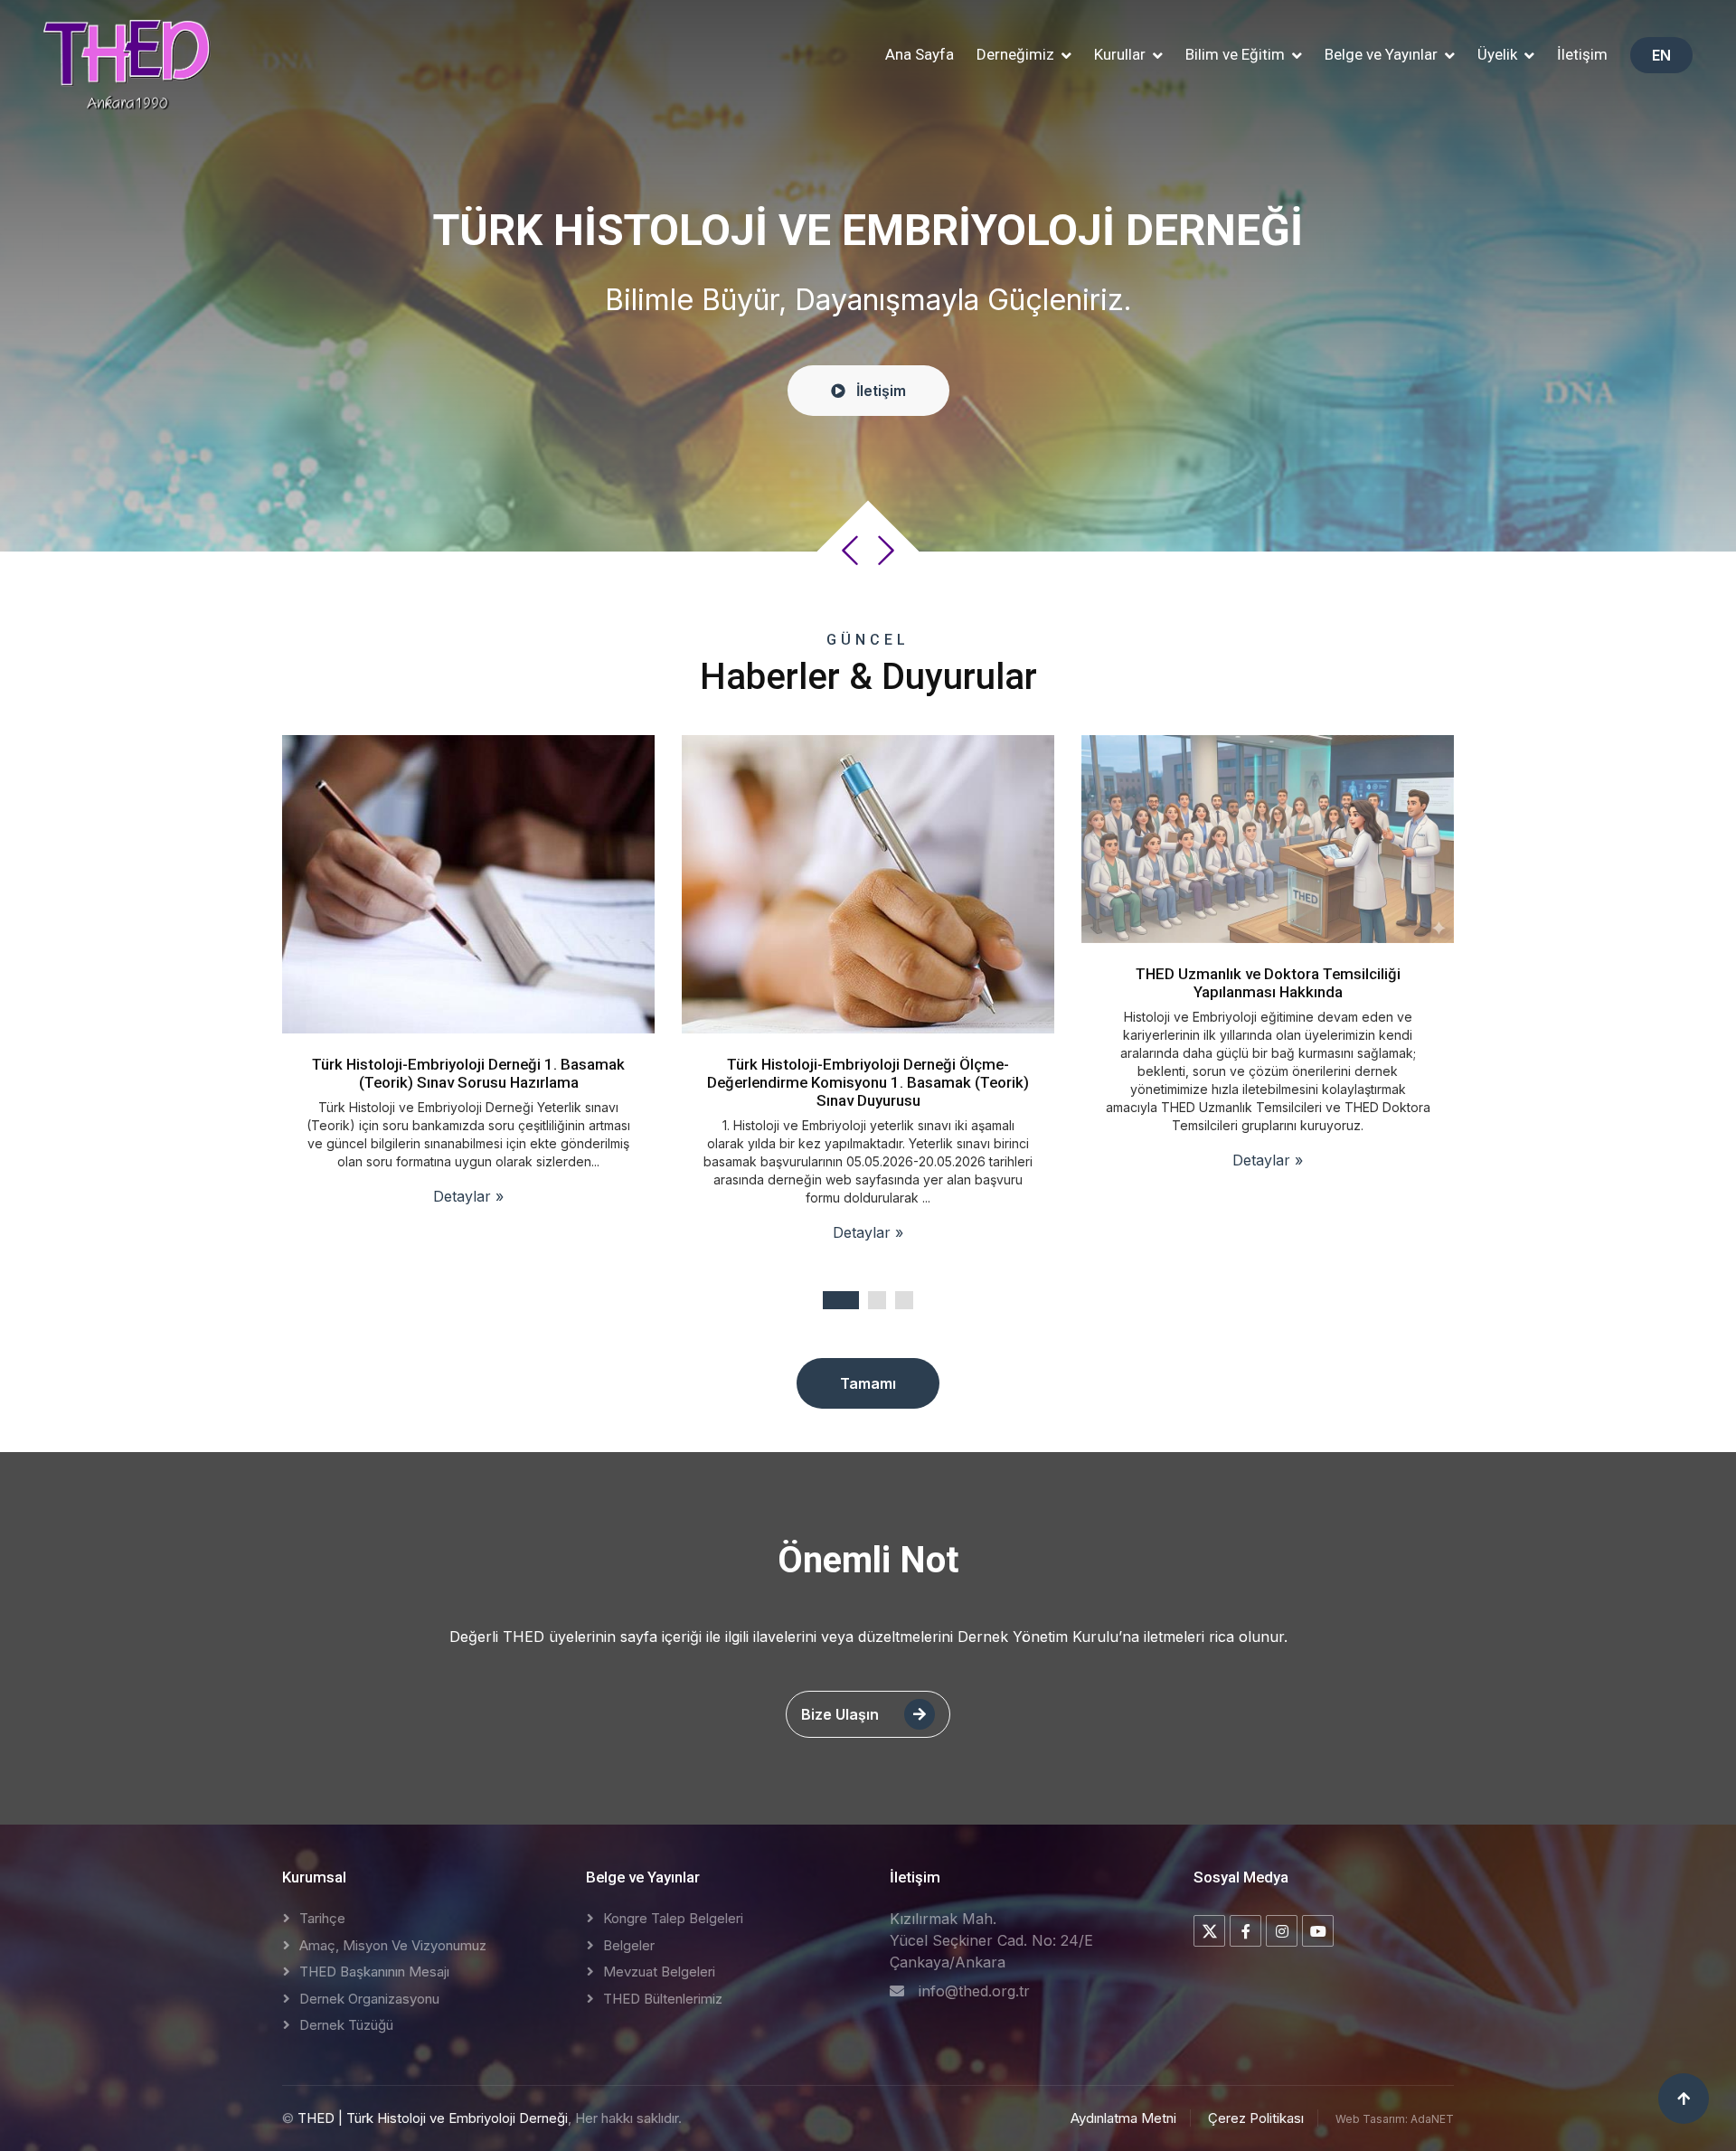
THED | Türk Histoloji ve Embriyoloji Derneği (433, 2118)
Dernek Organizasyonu (369, 1999)
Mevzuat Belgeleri (659, 1972)
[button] (1024, 55)
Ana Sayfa (920, 54)
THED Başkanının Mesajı (374, 1972)
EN (1661, 55)
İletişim (1582, 54)
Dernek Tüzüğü (346, 2025)
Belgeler (629, 1945)
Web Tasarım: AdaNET (1395, 2119)
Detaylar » (469, 1232)
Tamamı (868, 1383)
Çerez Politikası (1256, 2118)
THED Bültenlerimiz (663, 1999)
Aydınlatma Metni (1123, 2118)
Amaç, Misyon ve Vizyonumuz (393, 1945)
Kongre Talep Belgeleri (673, 1918)
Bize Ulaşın (842, 1714)
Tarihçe (322, 1918)
